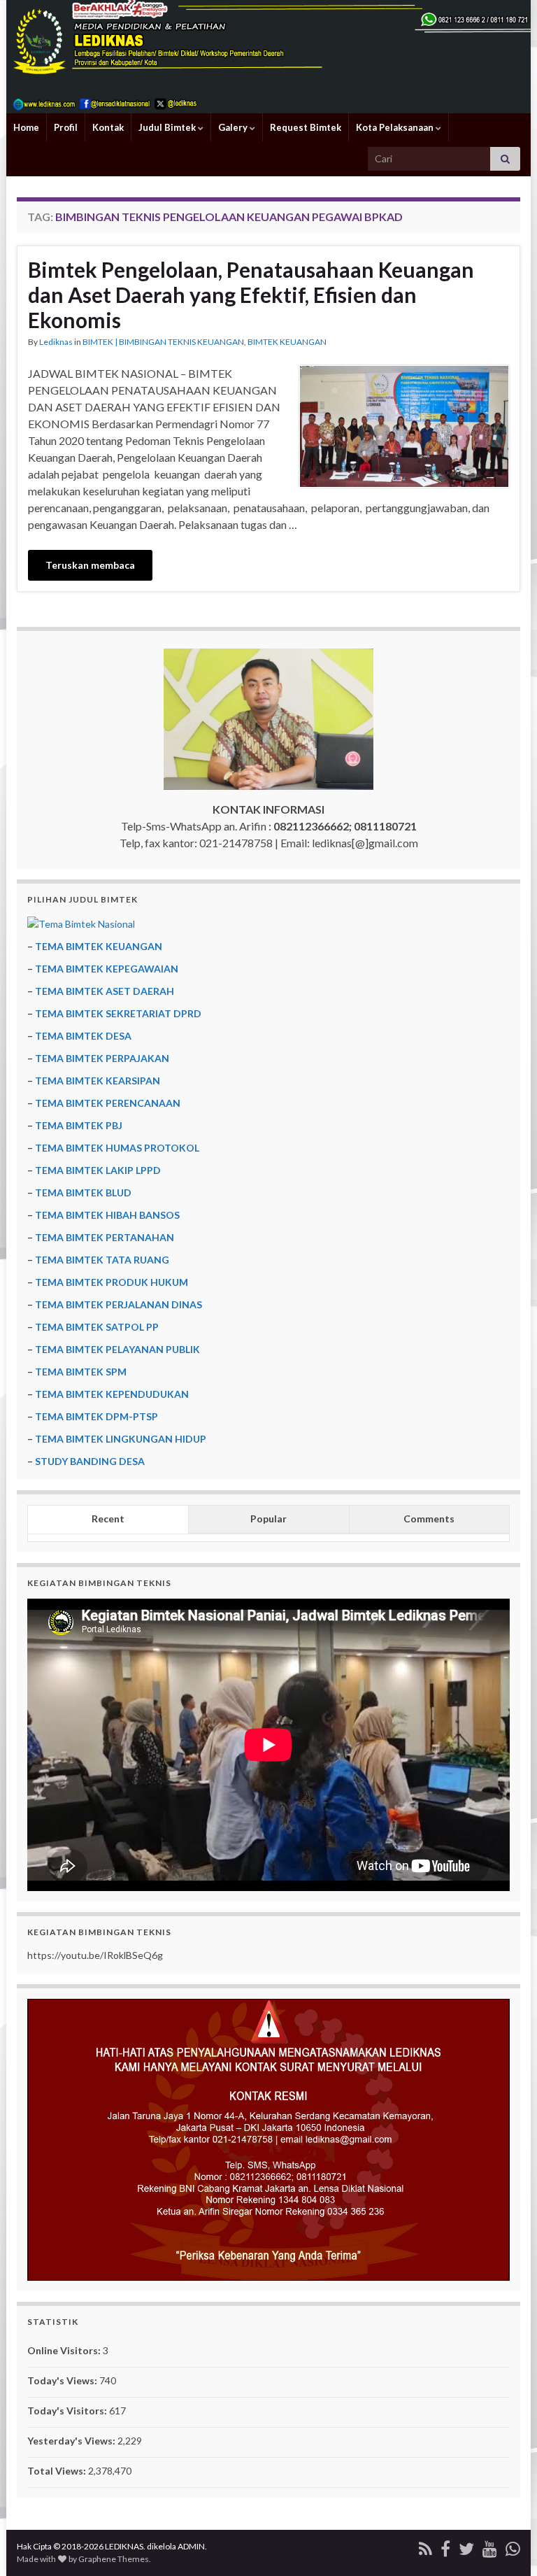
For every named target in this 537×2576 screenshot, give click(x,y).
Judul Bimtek (168, 127)
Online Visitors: (65, 2350)
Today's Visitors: (68, 2411)
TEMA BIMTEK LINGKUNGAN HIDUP (121, 1439)
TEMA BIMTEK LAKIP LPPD (98, 1170)
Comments (429, 1519)
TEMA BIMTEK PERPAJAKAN (102, 1058)
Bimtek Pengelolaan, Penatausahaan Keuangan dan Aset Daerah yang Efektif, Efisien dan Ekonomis (251, 295)
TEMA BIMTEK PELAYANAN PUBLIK (117, 1349)
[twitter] (466, 2546)
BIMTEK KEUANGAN (287, 342)
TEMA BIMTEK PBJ (79, 1125)
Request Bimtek (306, 127)
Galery (234, 127)
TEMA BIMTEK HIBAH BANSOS (107, 1215)
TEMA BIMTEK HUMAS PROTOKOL (117, 1148)
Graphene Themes (114, 2559)
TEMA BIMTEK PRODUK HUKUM (112, 1282)
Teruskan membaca (90, 565)
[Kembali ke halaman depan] (268, 57)
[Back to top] (506, 2545)
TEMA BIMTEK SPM (81, 1372)
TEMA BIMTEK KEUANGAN (99, 946)
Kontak (108, 127)
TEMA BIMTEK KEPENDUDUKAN (112, 1394)
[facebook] (445, 2546)
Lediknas (56, 342)
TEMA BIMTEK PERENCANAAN (108, 1103)
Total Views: (58, 2471)
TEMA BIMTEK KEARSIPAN (98, 1081)
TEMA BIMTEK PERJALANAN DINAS (119, 1304)
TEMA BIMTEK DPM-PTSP (96, 1416)
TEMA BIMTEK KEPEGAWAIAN (107, 969)
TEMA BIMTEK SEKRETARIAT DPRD (118, 1013)
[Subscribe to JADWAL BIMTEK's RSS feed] (425, 2546)
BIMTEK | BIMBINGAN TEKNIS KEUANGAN (163, 342)
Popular (268, 1519)
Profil (66, 127)
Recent (108, 1519)
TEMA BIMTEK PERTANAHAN (105, 1237)
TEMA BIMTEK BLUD (83, 1193)
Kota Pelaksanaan (396, 127)
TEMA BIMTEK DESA (83, 1036)
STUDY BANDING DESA (90, 1461)
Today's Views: (63, 2380)
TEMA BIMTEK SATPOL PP (97, 1327)
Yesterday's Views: (72, 2441)
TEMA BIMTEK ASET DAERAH (105, 991)
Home (26, 127)
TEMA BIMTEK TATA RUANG (102, 1260)
